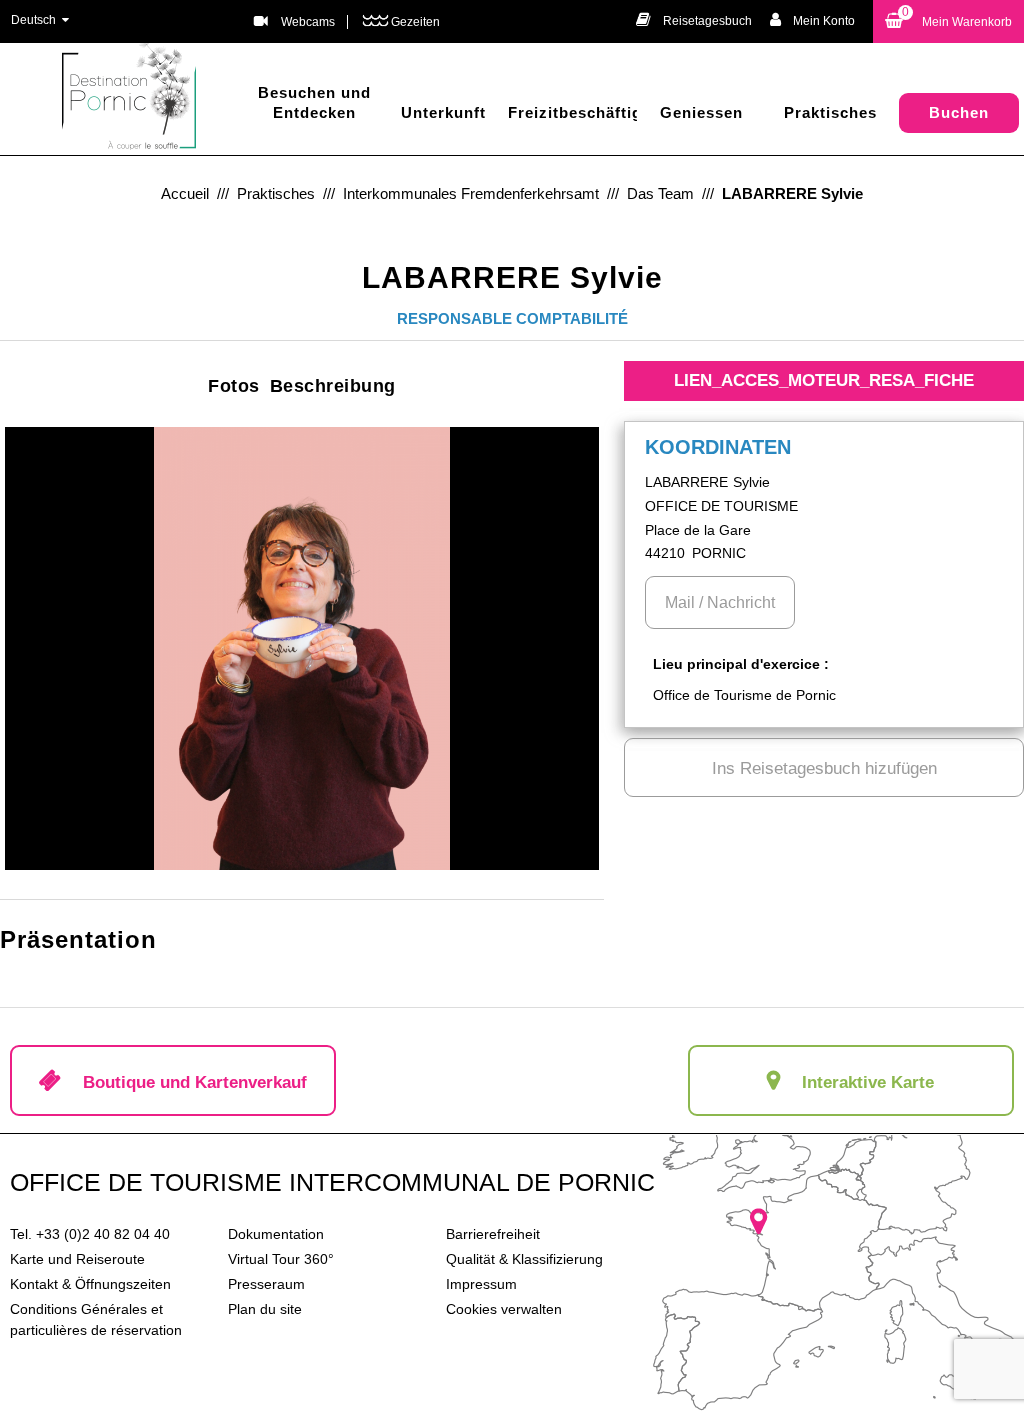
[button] (948, 21)
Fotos (234, 386)
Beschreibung (333, 386)
